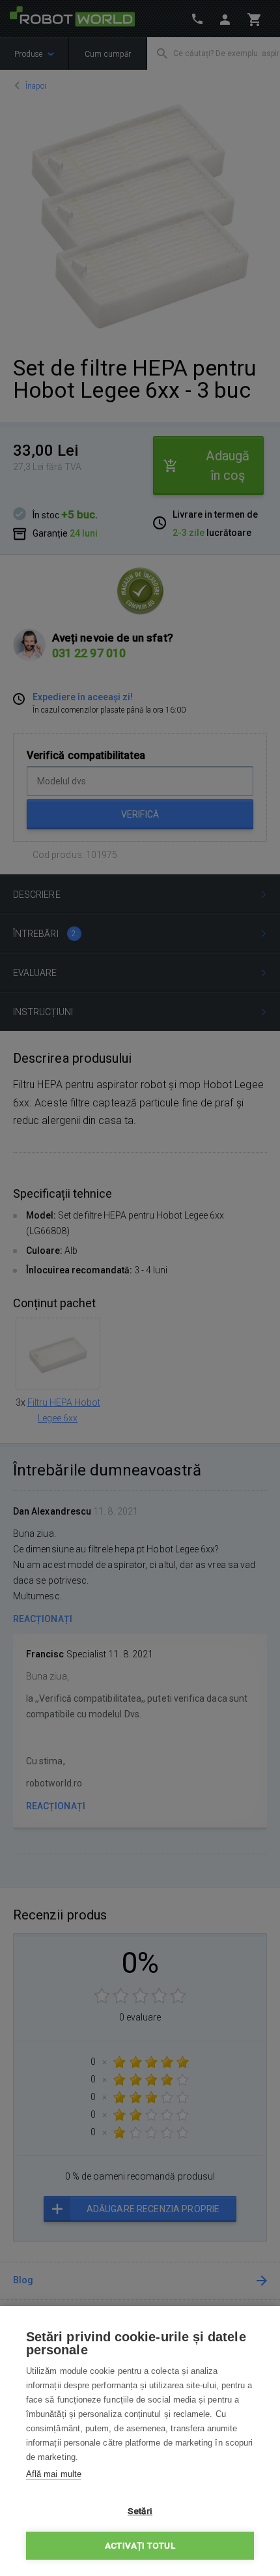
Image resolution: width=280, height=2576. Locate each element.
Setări (140, 2511)
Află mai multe (54, 2474)
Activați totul (140, 2545)
